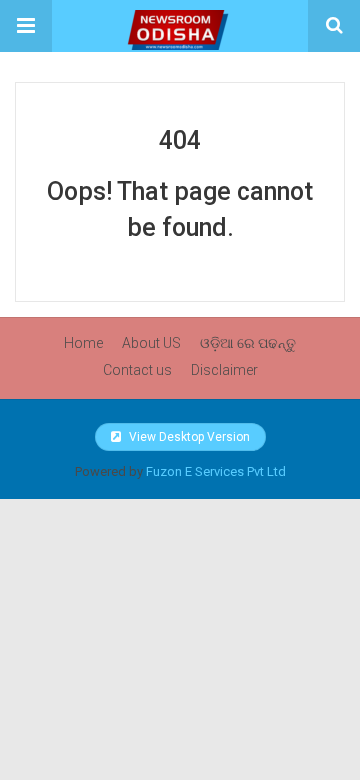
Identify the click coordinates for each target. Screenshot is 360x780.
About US (151, 343)
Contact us (137, 370)
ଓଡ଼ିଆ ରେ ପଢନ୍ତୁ (248, 343)
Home (83, 343)
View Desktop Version (188, 437)
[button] (26, 26)
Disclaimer (224, 370)
